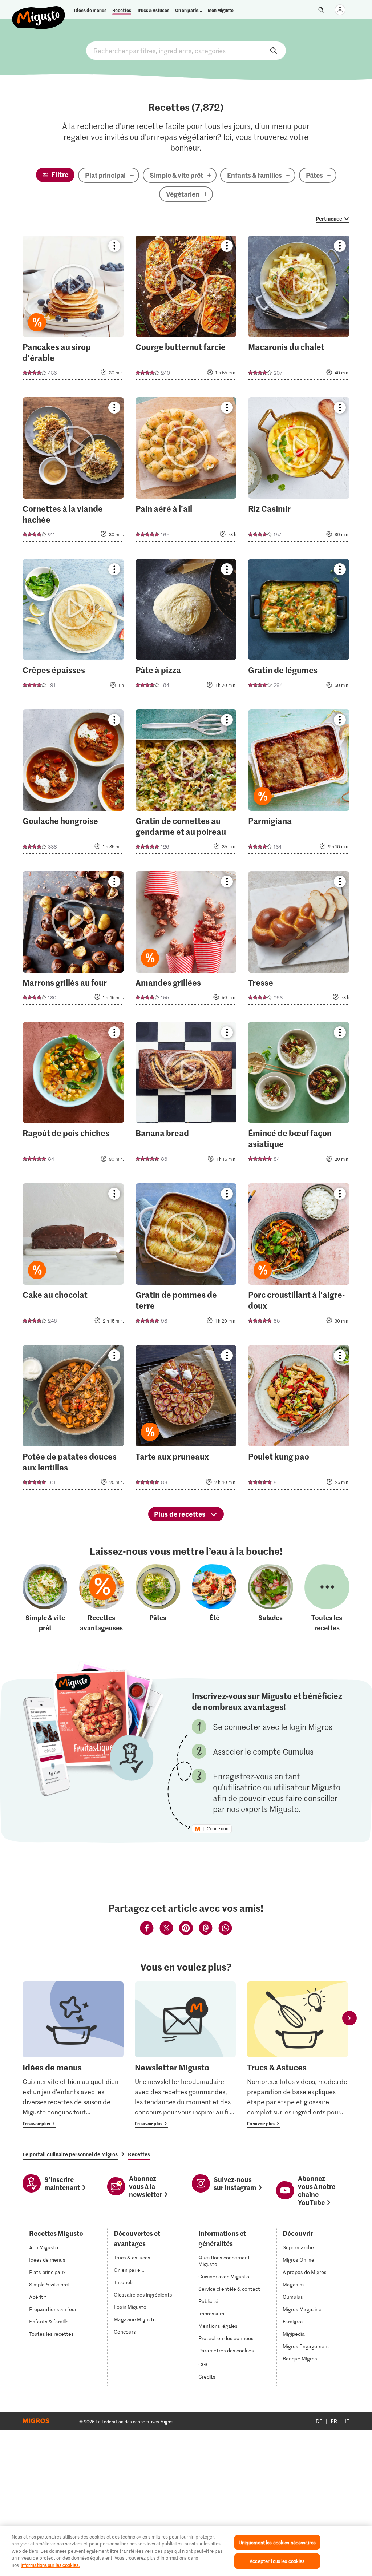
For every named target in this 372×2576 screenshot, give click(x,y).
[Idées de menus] (73, 2055)
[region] (186, 2551)
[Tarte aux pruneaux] (186, 1420)
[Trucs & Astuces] (298, 2055)
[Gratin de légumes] (299, 628)
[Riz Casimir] (299, 472)
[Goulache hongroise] (73, 784)
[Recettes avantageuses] (102, 1599)
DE (319, 2421)
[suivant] (349, 2018)
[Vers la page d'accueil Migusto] (39, 12)
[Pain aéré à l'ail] (186, 472)
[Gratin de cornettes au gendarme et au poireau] (186, 784)
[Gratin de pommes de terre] (186, 1258)
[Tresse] (299, 940)
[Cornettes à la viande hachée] (73, 472)
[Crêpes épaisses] (73, 628)
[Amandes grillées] (186, 940)
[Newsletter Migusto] (185, 2055)
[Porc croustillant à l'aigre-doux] (299, 1258)
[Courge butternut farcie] (186, 310)
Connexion (218, 1829)
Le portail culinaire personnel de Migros (70, 2154)
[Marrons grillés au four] (73, 940)
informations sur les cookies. (50, 2565)
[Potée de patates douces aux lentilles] (73, 1420)
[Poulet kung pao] (299, 1420)
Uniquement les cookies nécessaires (277, 2542)
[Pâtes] (158, 1599)
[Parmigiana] (299, 784)
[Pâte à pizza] (186, 628)
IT (347, 2421)
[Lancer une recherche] (321, 10)
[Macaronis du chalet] (299, 310)
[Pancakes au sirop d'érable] (73, 310)
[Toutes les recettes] (327, 1599)
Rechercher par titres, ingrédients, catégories (186, 51)
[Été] (214, 1599)
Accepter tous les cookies (277, 2561)
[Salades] (271, 1599)
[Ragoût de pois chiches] (73, 1096)
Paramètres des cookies (226, 2351)
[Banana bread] (186, 1096)
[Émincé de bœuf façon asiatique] (299, 1096)
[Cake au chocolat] (73, 1258)
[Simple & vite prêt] (45, 1599)
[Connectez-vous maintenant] (340, 10)
